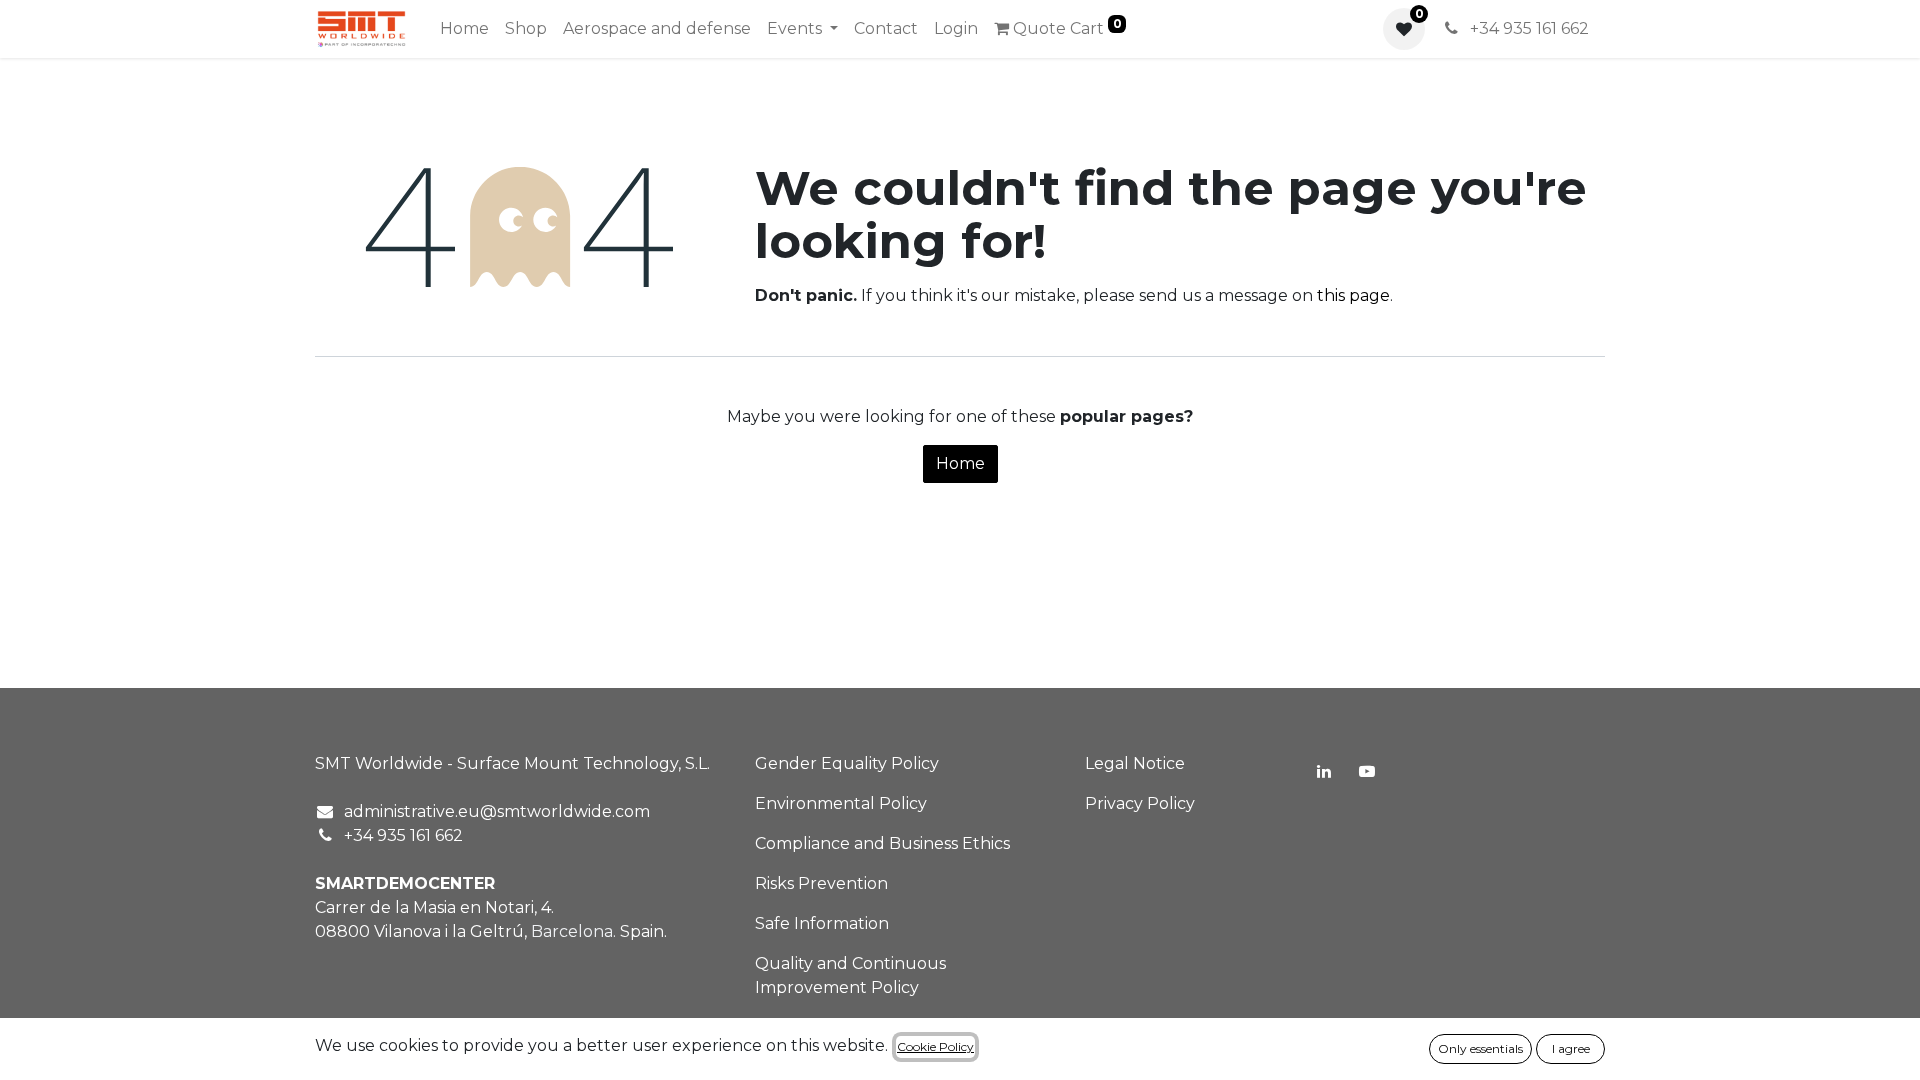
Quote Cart (1065, 27)
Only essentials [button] (1480, 1048)
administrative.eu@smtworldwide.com (497, 811)
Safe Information (822, 923)
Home (960, 463)
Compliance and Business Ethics (882, 843)
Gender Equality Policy (847, 763)
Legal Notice (1135, 763)
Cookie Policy (935, 1046)
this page (1353, 295)
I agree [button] (1571, 1048)
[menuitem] (464, 29)
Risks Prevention (821, 883)
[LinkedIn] (1324, 771)
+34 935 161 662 (1527, 28)
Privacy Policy (1140, 803)
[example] (1367, 771)
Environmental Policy (841, 803)
